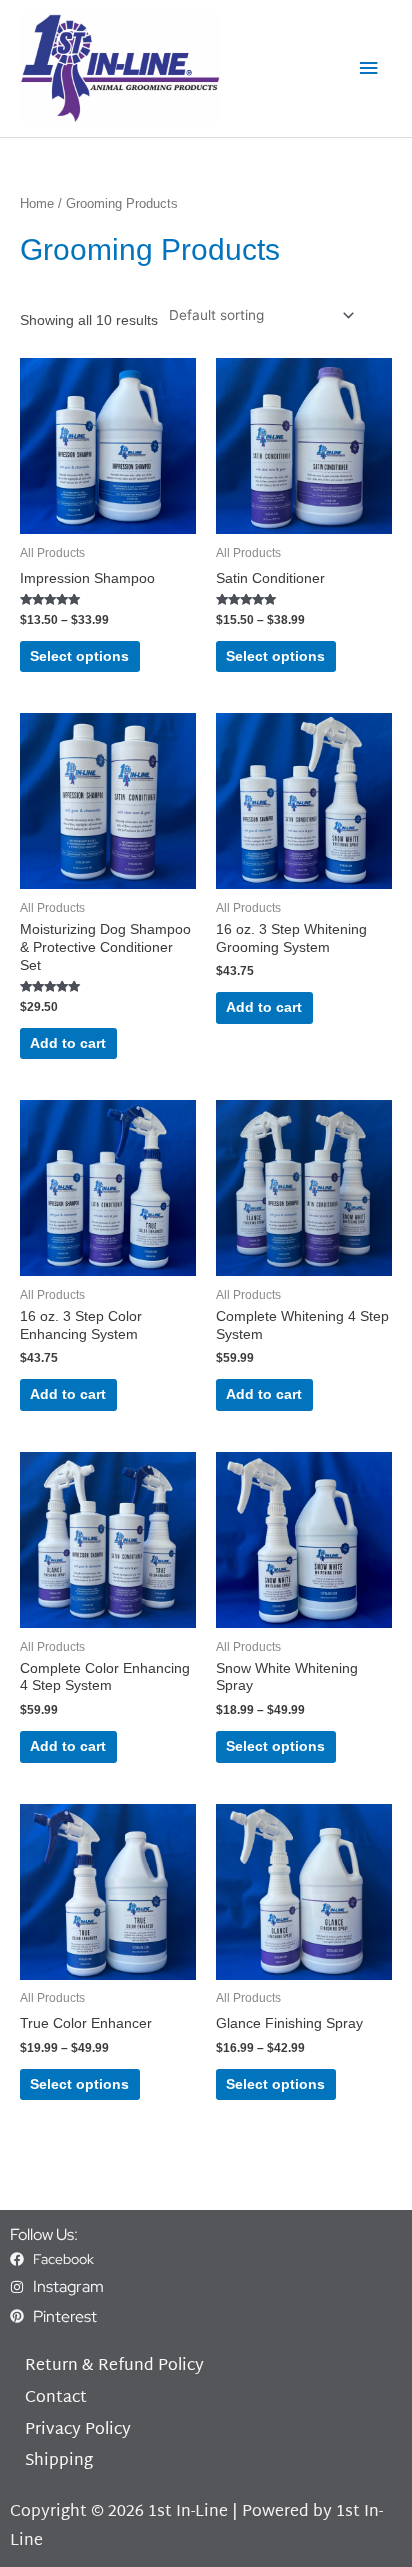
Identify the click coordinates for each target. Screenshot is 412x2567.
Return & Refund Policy (114, 2366)
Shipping (59, 2461)
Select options (79, 656)
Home (37, 204)
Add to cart (68, 1043)
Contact (56, 2398)
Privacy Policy (78, 2430)
